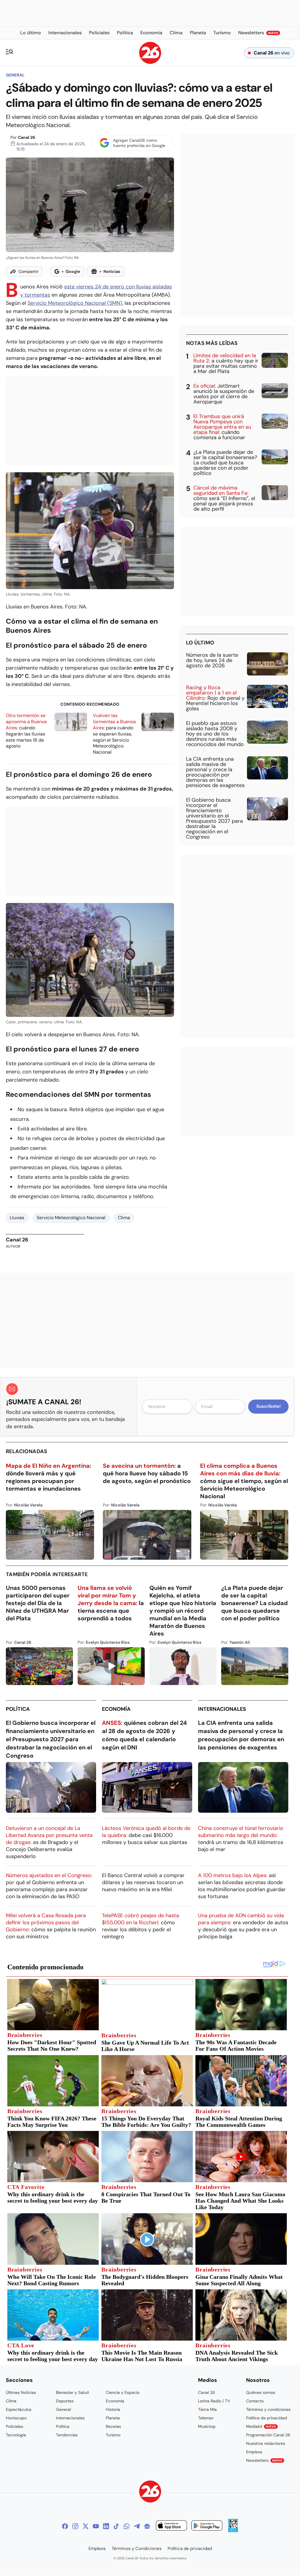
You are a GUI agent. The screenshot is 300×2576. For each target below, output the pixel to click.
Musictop (207, 2426)
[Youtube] (96, 2526)
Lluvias (17, 1218)
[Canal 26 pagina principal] (150, 62)
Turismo (113, 2435)
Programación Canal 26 (268, 2435)
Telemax (206, 2418)
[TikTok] (116, 2526)
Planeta (113, 2418)
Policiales (15, 2426)
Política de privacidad (267, 2418)
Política (18, 1709)
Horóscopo (16, 2418)
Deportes (65, 2401)
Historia (113, 2409)
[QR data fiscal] (233, 2530)
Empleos (254, 2452)
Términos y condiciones (268, 2409)
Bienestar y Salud (72, 2392)
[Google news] (147, 2526)
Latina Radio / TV (214, 2401)
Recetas (113, 2426)
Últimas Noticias (21, 2392)
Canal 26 (27, 137)
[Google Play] (207, 2526)
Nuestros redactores (266, 2443)
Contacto (255, 2401)
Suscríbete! (269, 1406)
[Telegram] (137, 2526)
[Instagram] (75, 2526)
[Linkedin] (106, 2526)
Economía (116, 1709)
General (15, 75)
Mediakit (261, 2426)
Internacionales (222, 1709)
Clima (124, 1218)
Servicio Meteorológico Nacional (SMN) (75, 303)
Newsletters (264, 2460)
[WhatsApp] (127, 2526)
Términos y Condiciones (137, 2548)
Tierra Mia (207, 2409)
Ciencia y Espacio (123, 2392)
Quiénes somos (261, 2392)
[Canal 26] (150, 2492)
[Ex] (86, 2526)
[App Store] (171, 2526)
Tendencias (67, 2435)
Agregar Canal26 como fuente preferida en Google (139, 143)
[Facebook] (65, 2526)
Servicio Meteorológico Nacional (71, 1218)
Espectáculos (19, 2409)
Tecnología (16, 2435)
